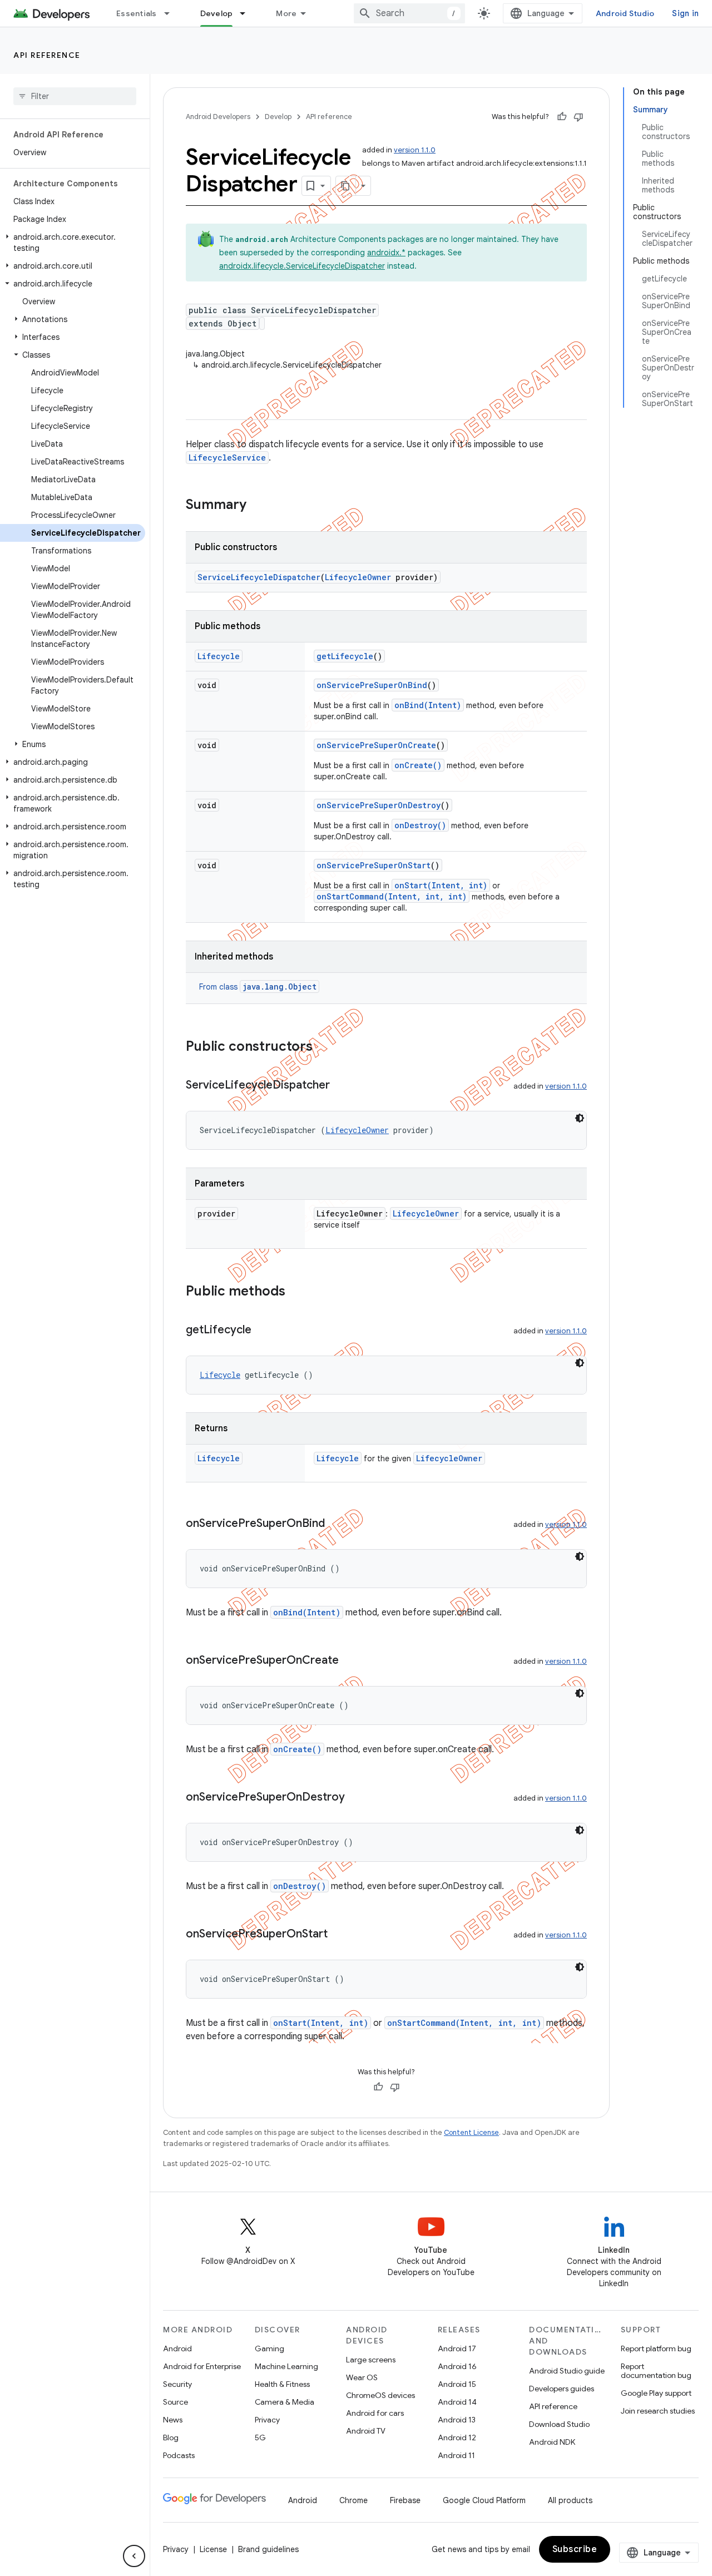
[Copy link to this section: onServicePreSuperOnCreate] (350, 1661)
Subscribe (575, 2549)
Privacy (267, 2420)
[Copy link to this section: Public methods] (296, 1292)
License (213, 2549)
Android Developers (218, 117)
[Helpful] (562, 117)
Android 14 (457, 2402)
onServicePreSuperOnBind (372, 685)
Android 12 (457, 2437)
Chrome (353, 2500)
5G (260, 2437)
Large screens (371, 2360)
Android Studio (625, 13)
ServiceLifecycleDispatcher (259, 577)
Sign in (685, 13)
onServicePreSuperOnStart (374, 865)
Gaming (270, 2348)
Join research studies (658, 2411)
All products (570, 2500)
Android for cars (375, 2413)
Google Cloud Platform (484, 2500)
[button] (73, 243)
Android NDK (552, 2442)
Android (177, 2348)
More (286, 13)
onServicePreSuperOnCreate (376, 745)
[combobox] (409, 13)
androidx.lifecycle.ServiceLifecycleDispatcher (302, 266)
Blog (171, 2437)
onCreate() (418, 765)
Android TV (366, 2431)
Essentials (137, 13)
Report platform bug (656, 2348)
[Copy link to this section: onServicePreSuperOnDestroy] (356, 1798)
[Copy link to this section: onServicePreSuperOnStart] (339, 1935)
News (173, 2420)
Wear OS (362, 2377)
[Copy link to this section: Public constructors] (324, 1047)
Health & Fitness (282, 2384)
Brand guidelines (268, 2549)
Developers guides (562, 2389)
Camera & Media (285, 2402)
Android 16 (457, 2366)
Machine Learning (286, 2366)
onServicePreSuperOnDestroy (379, 805)
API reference (47, 55)
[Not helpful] (578, 117)
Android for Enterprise (202, 2366)
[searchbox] (75, 96)
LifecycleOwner (358, 577)
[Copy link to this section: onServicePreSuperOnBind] (336, 1524)
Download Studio (559, 2424)
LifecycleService (227, 458)
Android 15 (457, 2384)
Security (177, 2384)
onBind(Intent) (428, 705)
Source (175, 2402)
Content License (471, 2132)
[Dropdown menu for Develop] (248, 13)
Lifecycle (219, 656)
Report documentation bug (656, 2371)
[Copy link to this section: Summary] (258, 506)
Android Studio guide (567, 2371)
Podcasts (179, 2455)
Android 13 (457, 2420)
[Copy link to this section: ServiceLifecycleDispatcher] (341, 1086)
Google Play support (656, 2393)
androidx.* (386, 253)
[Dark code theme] (580, 1118)
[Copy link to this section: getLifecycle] (263, 1331)
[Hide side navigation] (134, 2556)
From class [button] (258, 987)
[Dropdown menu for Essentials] (172, 13)
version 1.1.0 (415, 150)
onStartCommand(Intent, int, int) (392, 896)
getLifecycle (345, 656)
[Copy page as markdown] (346, 186)
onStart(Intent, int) (441, 885)
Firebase (405, 2500)
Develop (217, 13)
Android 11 (456, 2455)
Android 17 (457, 2348)
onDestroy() (420, 825)
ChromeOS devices (380, 2395)
